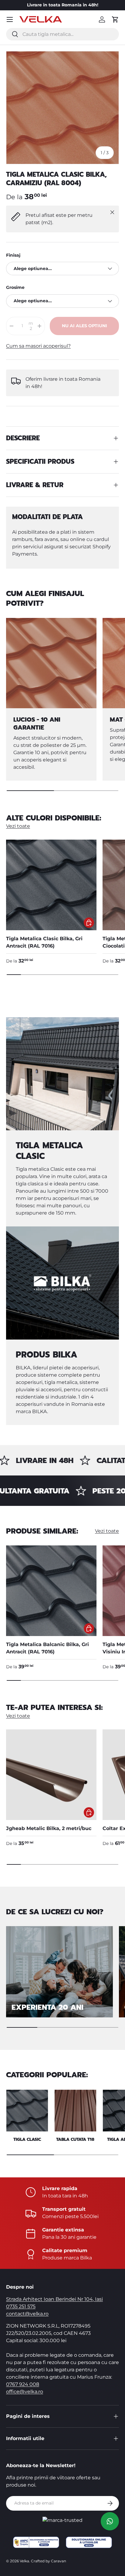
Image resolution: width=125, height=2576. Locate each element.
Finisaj (13, 255)
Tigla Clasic (27, 2139)
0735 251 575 (21, 2306)
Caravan (59, 2561)
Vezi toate (18, 826)
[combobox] (62, 34)
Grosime (15, 287)
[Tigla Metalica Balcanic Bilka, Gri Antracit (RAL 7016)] (51, 1591)
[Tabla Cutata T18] (75, 2111)
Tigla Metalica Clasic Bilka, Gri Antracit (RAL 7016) (44, 942)
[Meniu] (10, 19)
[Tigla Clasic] (27, 2111)
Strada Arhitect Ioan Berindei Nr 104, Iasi (54, 2299)
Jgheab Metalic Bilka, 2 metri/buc (49, 1828)
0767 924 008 (23, 2384)
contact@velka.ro (27, 2314)
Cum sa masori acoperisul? (38, 346)
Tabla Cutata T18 (75, 2139)
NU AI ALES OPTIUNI (84, 326)
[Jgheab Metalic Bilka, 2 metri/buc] (51, 1775)
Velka (24, 2561)
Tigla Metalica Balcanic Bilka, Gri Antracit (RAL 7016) (47, 1648)
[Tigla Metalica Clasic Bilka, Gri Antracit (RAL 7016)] (51, 885)
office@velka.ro (25, 2392)
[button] (115, 19)
